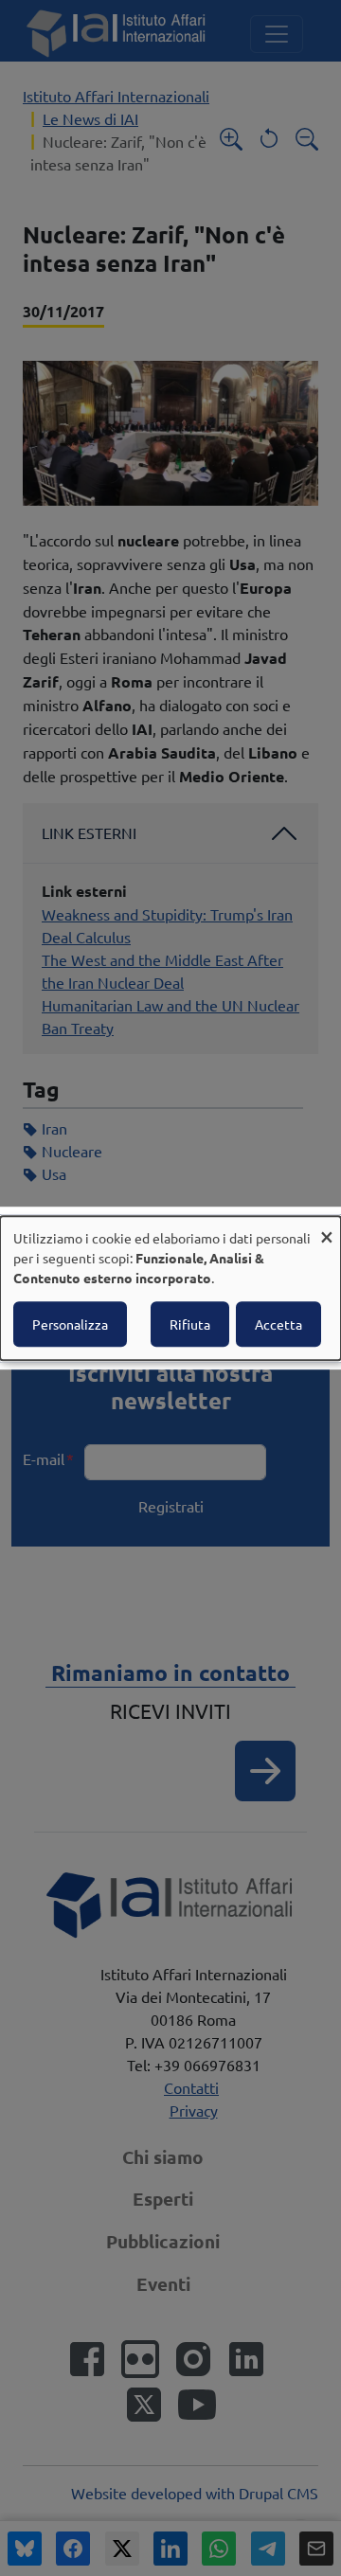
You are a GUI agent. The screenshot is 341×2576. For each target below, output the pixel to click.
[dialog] (170, 1288)
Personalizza (70, 1324)
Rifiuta (190, 1324)
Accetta (278, 1324)
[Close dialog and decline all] (327, 1228)
